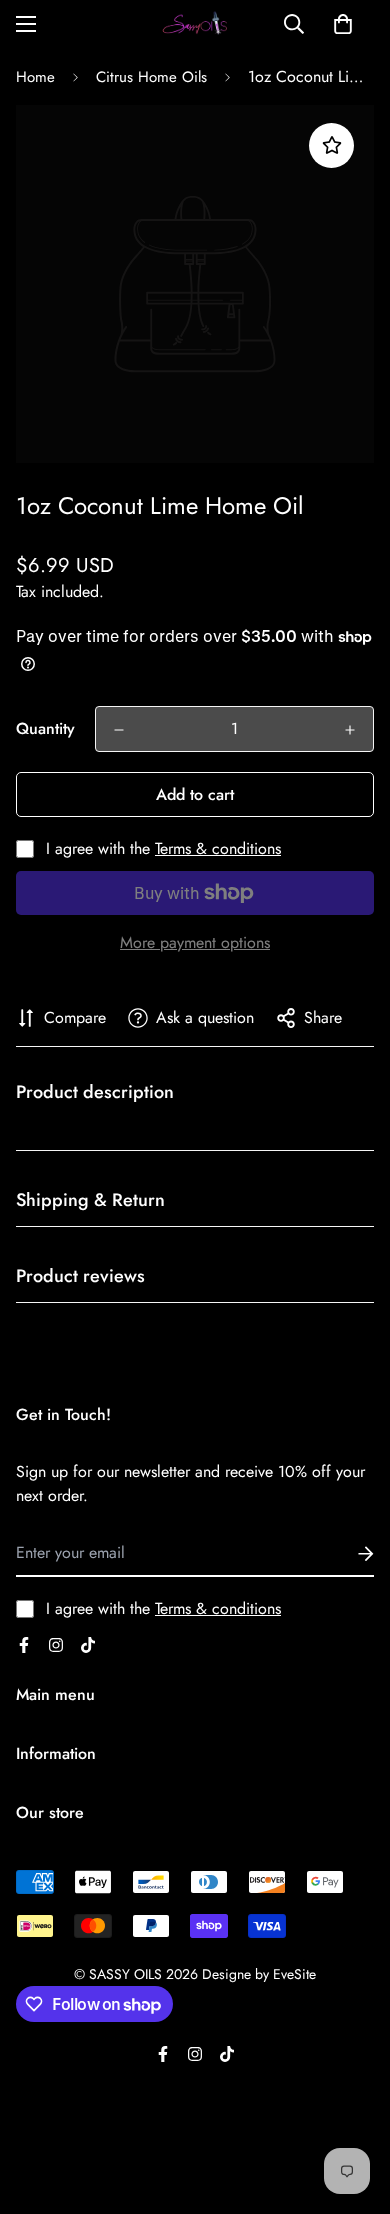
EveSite (294, 1974)
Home (35, 77)
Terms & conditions (218, 848)
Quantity (45, 728)
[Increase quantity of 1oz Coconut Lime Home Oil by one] (350, 730)
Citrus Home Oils (151, 77)
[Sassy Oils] (195, 24)
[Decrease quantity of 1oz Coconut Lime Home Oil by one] (119, 730)
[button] (343, 24)
